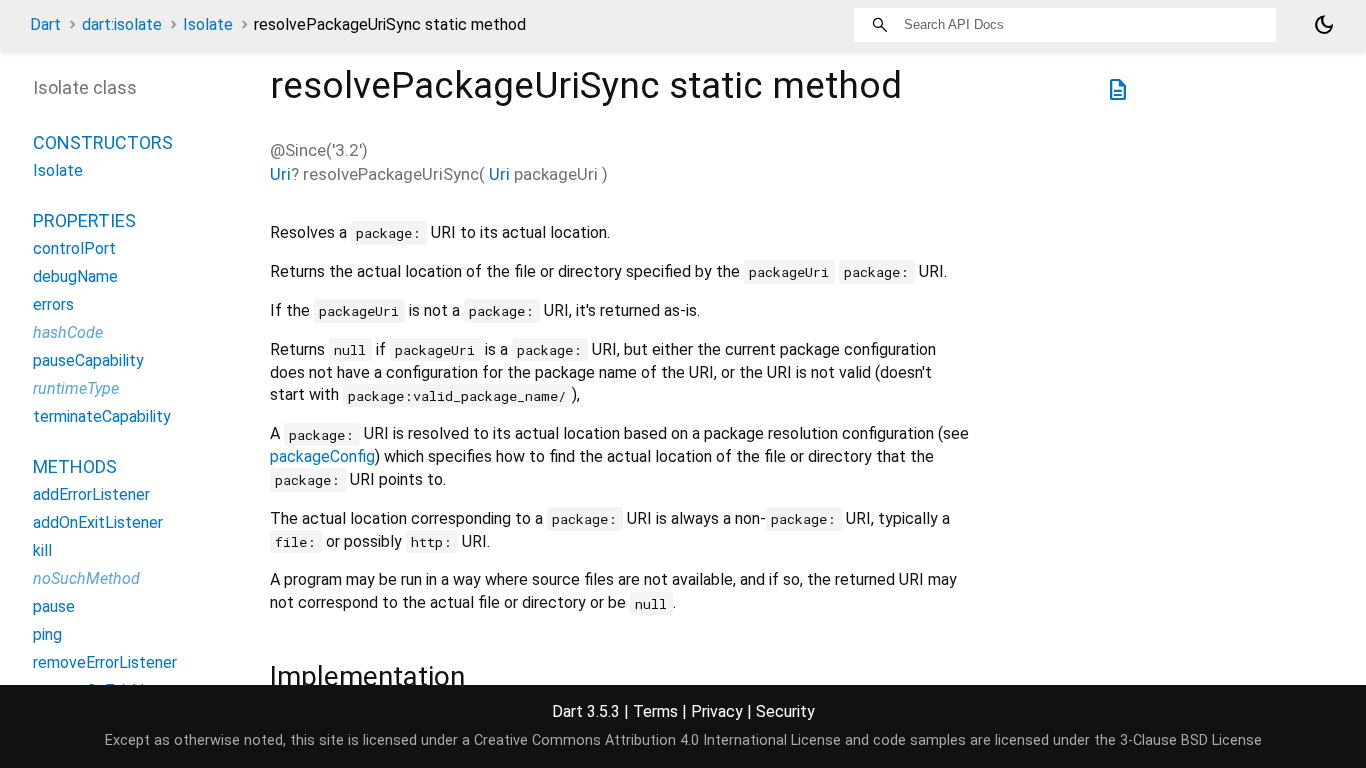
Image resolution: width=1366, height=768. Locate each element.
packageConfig (322, 456)
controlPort (74, 248)
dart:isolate (122, 24)
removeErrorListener (105, 662)
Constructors (103, 142)
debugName (75, 276)
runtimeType (76, 388)
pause (54, 606)
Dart (45, 24)
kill (42, 550)
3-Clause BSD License (1191, 740)
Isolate (208, 24)
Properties (84, 220)
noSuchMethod (86, 578)
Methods (75, 466)
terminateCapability (102, 416)
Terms (655, 711)
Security (785, 711)
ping (47, 634)
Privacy (717, 711)
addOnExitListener (98, 522)
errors (53, 304)
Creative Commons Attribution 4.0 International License (657, 740)
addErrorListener (91, 494)
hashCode (68, 332)
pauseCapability (88, 360)
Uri (280, 174)
